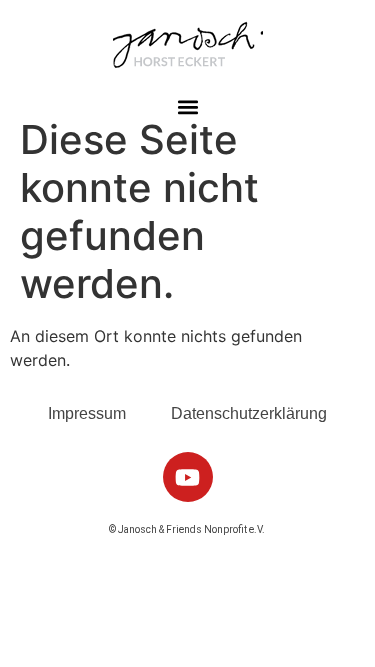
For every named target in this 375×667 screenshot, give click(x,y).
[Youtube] (188, 477)
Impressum (87, 413)
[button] (187, 106)
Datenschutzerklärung (249, 413)
